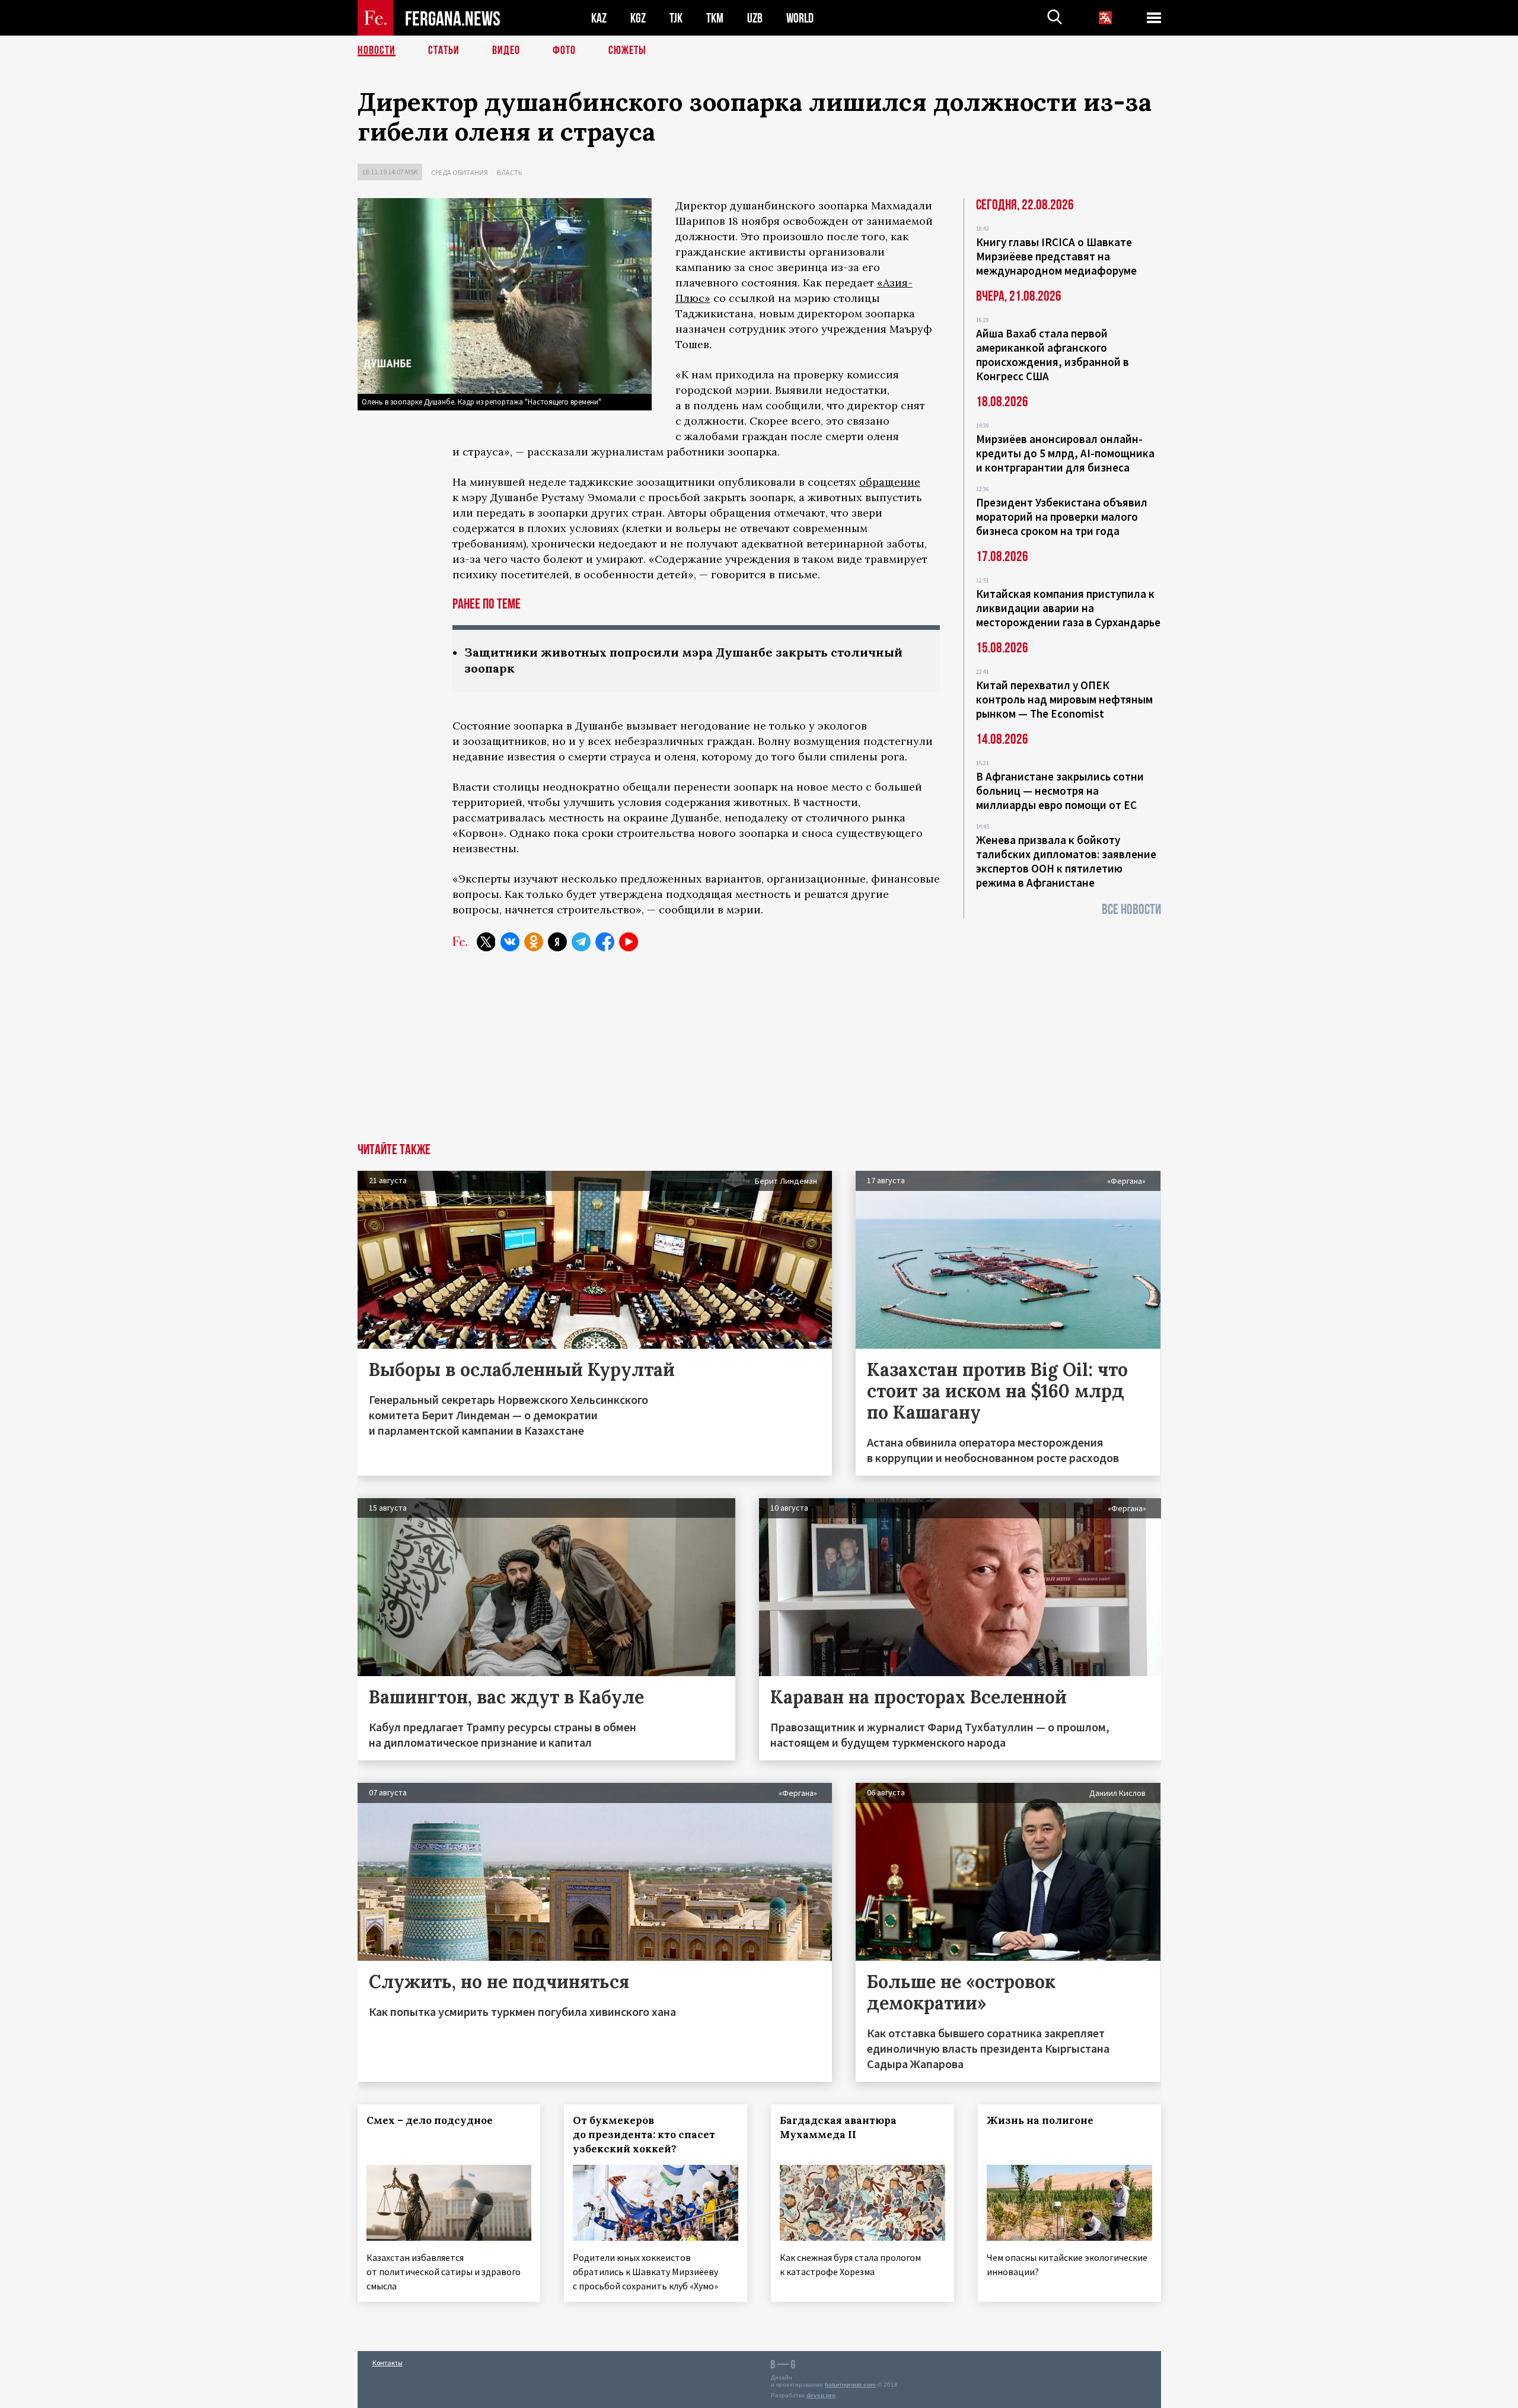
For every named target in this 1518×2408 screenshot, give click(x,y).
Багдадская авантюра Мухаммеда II (838, 2127)
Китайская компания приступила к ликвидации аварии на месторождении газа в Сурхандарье (1068, 608)
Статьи (444, 50)
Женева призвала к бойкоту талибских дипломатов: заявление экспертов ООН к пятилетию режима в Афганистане (1066, 861)
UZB (755, 18)
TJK (676, 18)
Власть (509, 172)
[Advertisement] (759, 1054)
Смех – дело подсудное (430, 2120)
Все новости (1131, 910)
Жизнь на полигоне (1040, 2120)
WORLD (800, 18)
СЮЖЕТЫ (627, 50)
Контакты (388, 2363)
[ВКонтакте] (510, 942)
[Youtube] (629, 942)
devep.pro (821, 2395)
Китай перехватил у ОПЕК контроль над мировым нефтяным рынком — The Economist (1064, 699)
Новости (377, 50)
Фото (564, 50)
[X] (486, 942)
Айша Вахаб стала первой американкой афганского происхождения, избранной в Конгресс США (1053, 355)
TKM (715, 18)
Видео (506, 50)
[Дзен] (557, 942)
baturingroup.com (850, 2385)
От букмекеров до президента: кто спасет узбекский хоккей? (644, 2135)
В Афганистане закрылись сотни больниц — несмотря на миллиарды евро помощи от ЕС (1060, 791)
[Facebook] (605, 942)
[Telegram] (581, 942)
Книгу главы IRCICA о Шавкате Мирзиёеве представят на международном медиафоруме (1056, 256)
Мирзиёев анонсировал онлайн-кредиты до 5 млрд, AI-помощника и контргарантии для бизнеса (1065, 453)
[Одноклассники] (534, 942)
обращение (890, 482)
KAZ (599, 18)
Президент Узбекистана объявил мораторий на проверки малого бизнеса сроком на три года (1062, 517)
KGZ (638, 18)
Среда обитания (460, 172)
